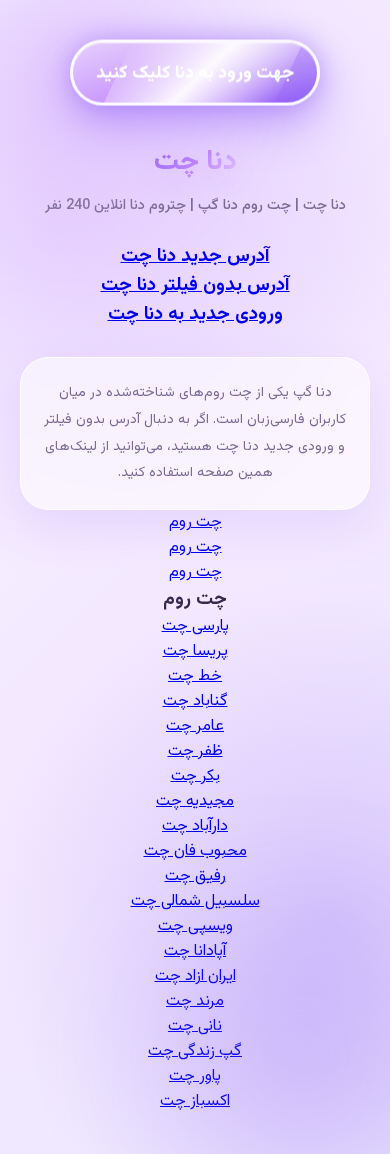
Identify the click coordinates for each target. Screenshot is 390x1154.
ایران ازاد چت (195, 976)
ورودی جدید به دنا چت (195, 314)
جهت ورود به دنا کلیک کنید (195, 72)
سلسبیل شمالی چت (195, 901)
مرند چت (195, 1001)
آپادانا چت (195, 951)
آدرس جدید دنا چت (195, 256)
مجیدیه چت (195, 801)
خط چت (195, 676)
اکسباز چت (195, 1101)
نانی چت (195, 1026)
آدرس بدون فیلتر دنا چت (195, 285)
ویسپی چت (195, 926)
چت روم (195, 522)
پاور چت (195, 1076)
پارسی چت (195, 626)
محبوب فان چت (195, 851)
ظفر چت (195, 751)
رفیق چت (195, 876)
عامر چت (195, 726)
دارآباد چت (195, 826)
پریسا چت (195, 651)
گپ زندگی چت (195, 1051)
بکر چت (195, 776)
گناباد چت (195, 701)
